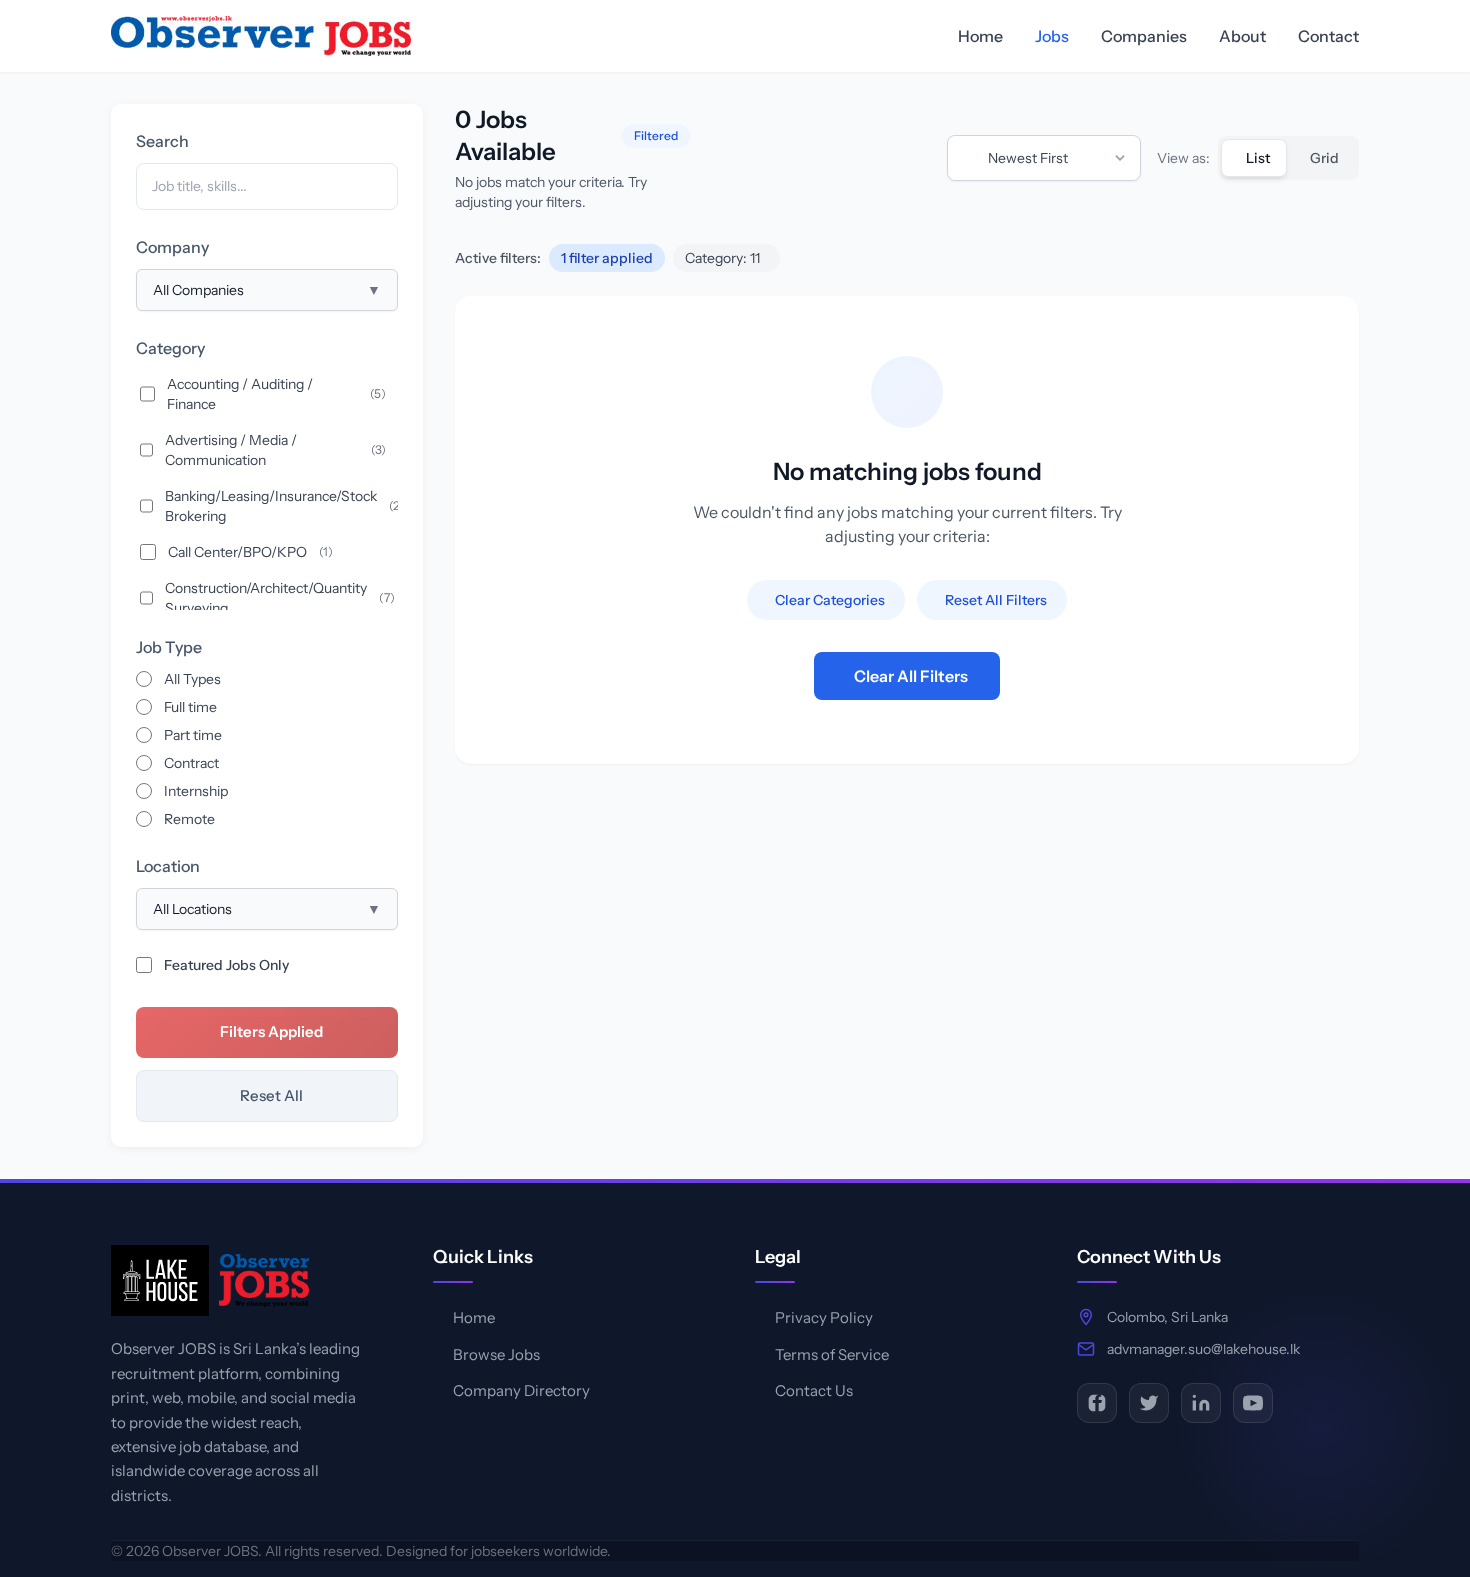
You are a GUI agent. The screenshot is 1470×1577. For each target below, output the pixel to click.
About (1242, 36)
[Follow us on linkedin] (1201, 1403)
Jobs (1052, 36)
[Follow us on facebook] (1097, 1403)
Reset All (271, 1095)
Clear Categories (830, 600)
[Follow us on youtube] (1253, 1403)
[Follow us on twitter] (1149, 1403)
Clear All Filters (911, 676)
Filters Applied (271, 1031)
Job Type (169, 647)
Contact (1328, 36)
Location (168, 866)
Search (162, 141)
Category (170, 348)
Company (172, 247)
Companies (1144, 36)
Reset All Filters (996, 600)
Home (980, 36)
